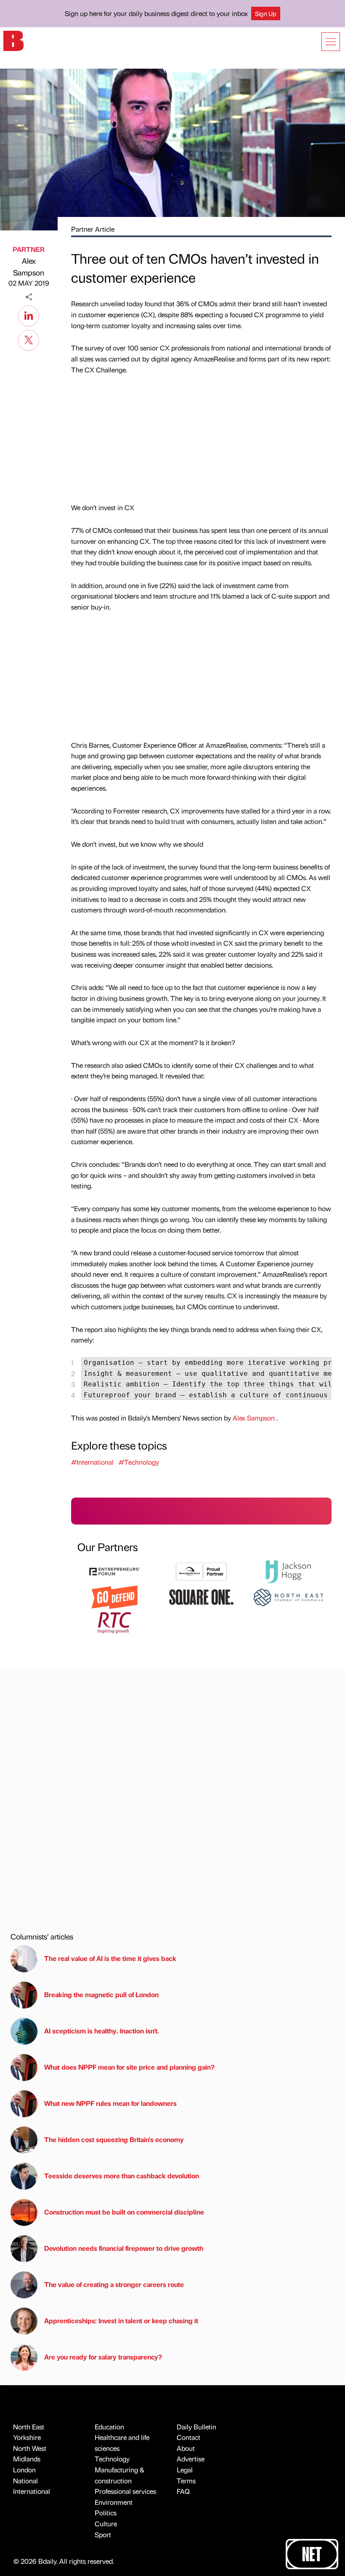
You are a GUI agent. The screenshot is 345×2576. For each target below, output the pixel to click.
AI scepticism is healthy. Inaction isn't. (102, 2031)
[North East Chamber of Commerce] (288, 1596)
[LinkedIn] (29, 315)
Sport (103, 2535)
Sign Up (266, 13)
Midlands (27, 2459)
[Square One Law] (201, 1596)
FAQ (183, 2491)
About (186, 2448)
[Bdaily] (13, 40)
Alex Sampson (29, 267)
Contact (188, 2437)
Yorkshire (27, 2437)
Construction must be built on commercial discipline (124, 2212)
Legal (185, 2470)
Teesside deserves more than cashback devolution (122, 2176)
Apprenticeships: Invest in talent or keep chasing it (121, 2321)
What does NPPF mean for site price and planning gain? (129, 2067)
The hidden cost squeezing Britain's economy (114, 2139)
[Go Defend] (114, 1596)
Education (109, 2427)
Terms (186, 2481)
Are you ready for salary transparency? (103, 2357)
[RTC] (114, 1622)
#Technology (139, 1462)
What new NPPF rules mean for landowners (110, 2103)
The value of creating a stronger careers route (114, 2284)
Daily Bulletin (196, 2427)
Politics (106, 2513)
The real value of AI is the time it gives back (112, 1958)
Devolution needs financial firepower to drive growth (124, 2248)
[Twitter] (29, 339)
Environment (114, 2502)
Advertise (191, 2459)
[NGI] (201, 1571)
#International (92, 1462)
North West (30, 2448)
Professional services (125, 2491)
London (24, 2470)
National (25, 2481)
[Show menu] (331, 42)
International (32, 2491)
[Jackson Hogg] (288, 1571)
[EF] (114, 1571)
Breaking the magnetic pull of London (101, 1994)
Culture (106, 2524)
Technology (112, 2459)
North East (29, 2427)
